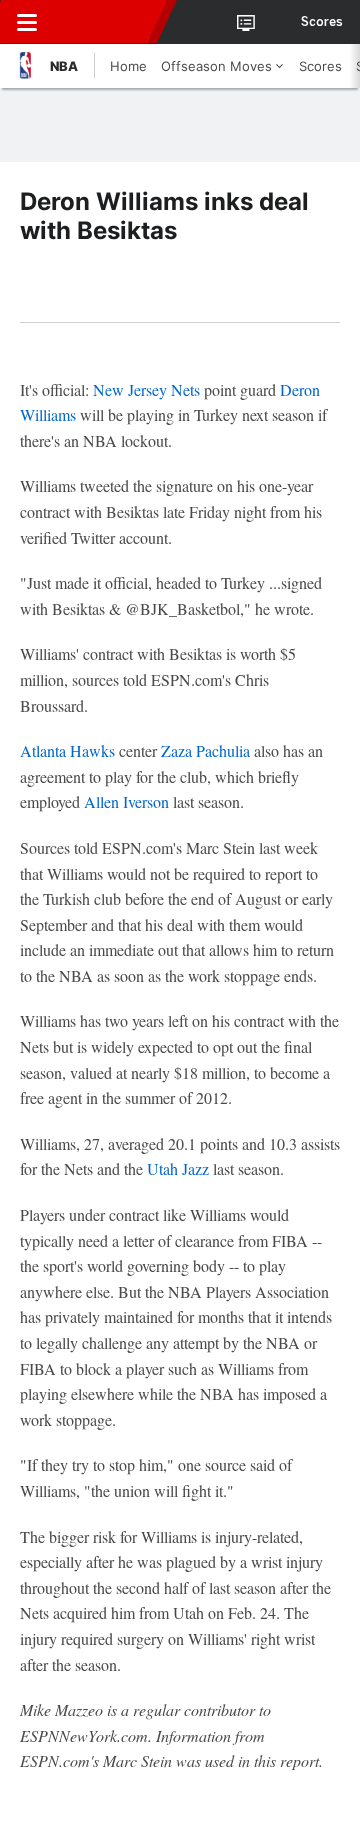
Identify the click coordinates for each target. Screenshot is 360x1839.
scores (322, 22)
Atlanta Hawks (67, 750)
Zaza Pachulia (205, 750)
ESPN (107, 22)
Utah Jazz (178, 1168)
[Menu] (27, 22)
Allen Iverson (126, 801)
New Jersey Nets (146, 389)
